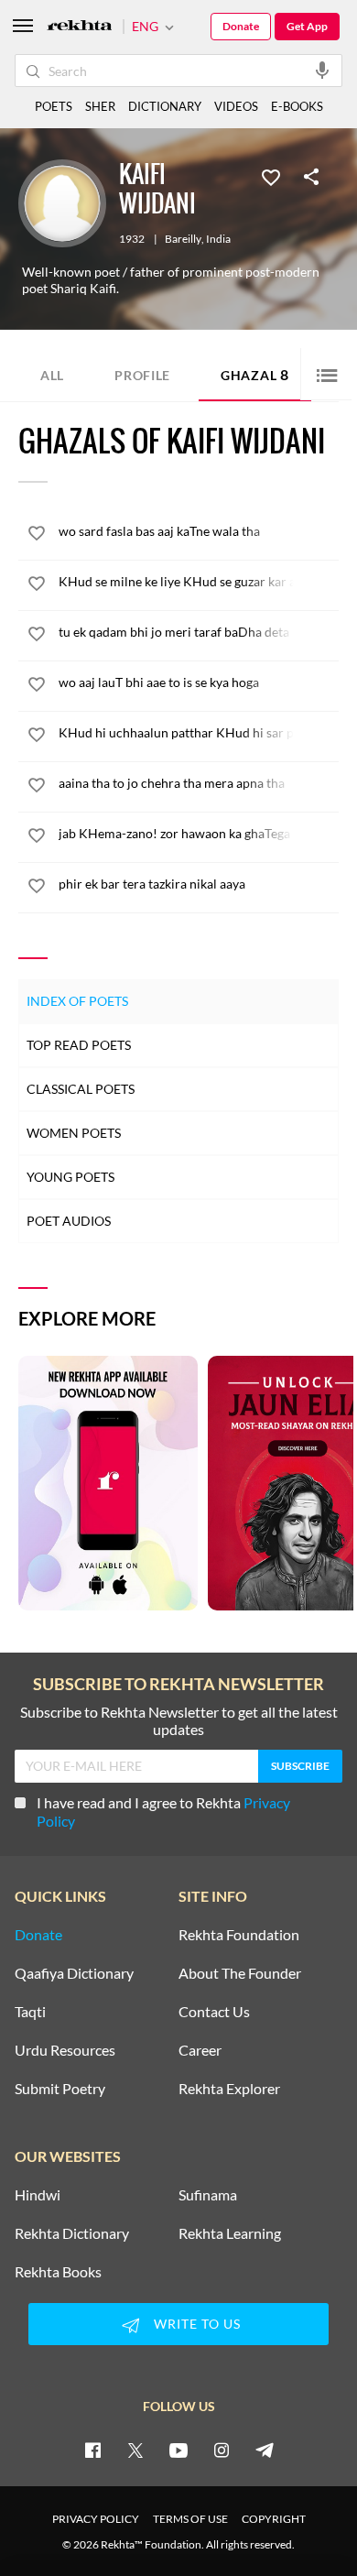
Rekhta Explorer (229, 2089)
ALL (52, 375)
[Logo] (80, 27)
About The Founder (240, 1973)
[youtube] (178, 2450)
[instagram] (222, 2450)
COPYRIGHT (274, 2519)
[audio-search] (322, 70)
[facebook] (92, 2450)
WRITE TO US (197, 2324)
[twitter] (135, 2450)
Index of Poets (77, 1001)
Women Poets (74, 1133)
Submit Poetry (60, 2089)
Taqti (30, 2012)
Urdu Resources (65, 2050)
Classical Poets (81, 1089)
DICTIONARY (165, 106)
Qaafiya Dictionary (74, 1973)
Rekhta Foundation (239, 1935)
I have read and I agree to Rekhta (163, 1812)
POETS (54, 106)
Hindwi (38, 2195)
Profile (142, 375)
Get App (307, 26)
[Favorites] (271, 176)
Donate (241, 26)
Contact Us (214, 2012)
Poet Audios (69, 1221)
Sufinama (208, 2195)
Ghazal (255, 374)
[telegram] (265, 2450)
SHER (100, 106)
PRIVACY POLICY (96, 2519)
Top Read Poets (79, 1045)
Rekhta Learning (230, 2233)
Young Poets (70, 1177)
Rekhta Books (58, 2272)
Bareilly (183, 239)
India (218, 239)
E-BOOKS (297, 106)
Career (200, 2050)
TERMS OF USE (190, 2519)
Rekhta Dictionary (72, 2233)
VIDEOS (236, 106)
